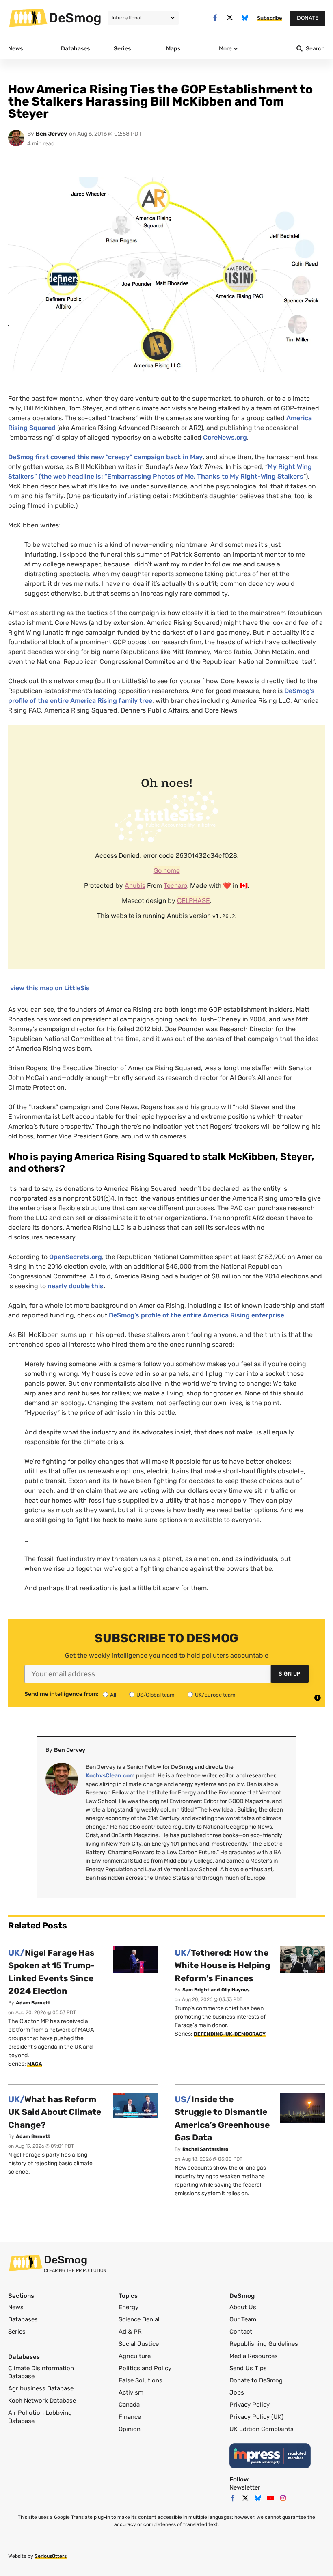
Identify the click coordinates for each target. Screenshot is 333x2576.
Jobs (237, 2392)
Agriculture (135, 2356)
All (113, 1695)
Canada (129, 2405)
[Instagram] (283, 2498)
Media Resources (254, 2356)
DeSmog (75, 18)
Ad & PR (130, 2332)
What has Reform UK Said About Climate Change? (55, 2112)
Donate (308, 18)
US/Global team (156, 1695)
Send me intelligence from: (62, 1694)
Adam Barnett (33, 2003)
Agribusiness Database (41, 2388)
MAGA (35, 2064)
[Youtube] (270, 2498)
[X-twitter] (230, 18)
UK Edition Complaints (262, 2429)
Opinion (130, 2429)
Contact (241, 2332)
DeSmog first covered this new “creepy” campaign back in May (105, 457)
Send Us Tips (248, 2368)
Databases (23, 2319)
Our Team (243, 2319)
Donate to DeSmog (256, 2380)
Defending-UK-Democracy (230, 2034)
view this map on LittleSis (50, 988)
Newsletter (245, 2487)
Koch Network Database (42, 2401)
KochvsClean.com (110, 1776)
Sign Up (290, 1674)
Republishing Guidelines (264, 2344)
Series (17, 2332)
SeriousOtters (51, 2556)
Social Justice (139, 2344)
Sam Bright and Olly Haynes (216, 1990)
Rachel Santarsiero (205, 2149)
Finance (130, 2417)
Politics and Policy (145, 2368)
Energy (129, 2307)
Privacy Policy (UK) (256, 2417)
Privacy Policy (250, 2405)
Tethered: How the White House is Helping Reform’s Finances (222, 1965)
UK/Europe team (215, 1695)
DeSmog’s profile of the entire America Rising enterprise (197, 1315)
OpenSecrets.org (76, 1257)
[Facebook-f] (215, 18)
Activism (131, 2392)
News (16, 2307)
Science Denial (139, 2319)
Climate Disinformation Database (41, 2372)
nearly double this (76, 1286)
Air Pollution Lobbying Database (40, 2417)
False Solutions (141, 2380)
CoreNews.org (225, 437)
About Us (243, 2307)
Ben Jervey (51, 134)
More (225, 49)
